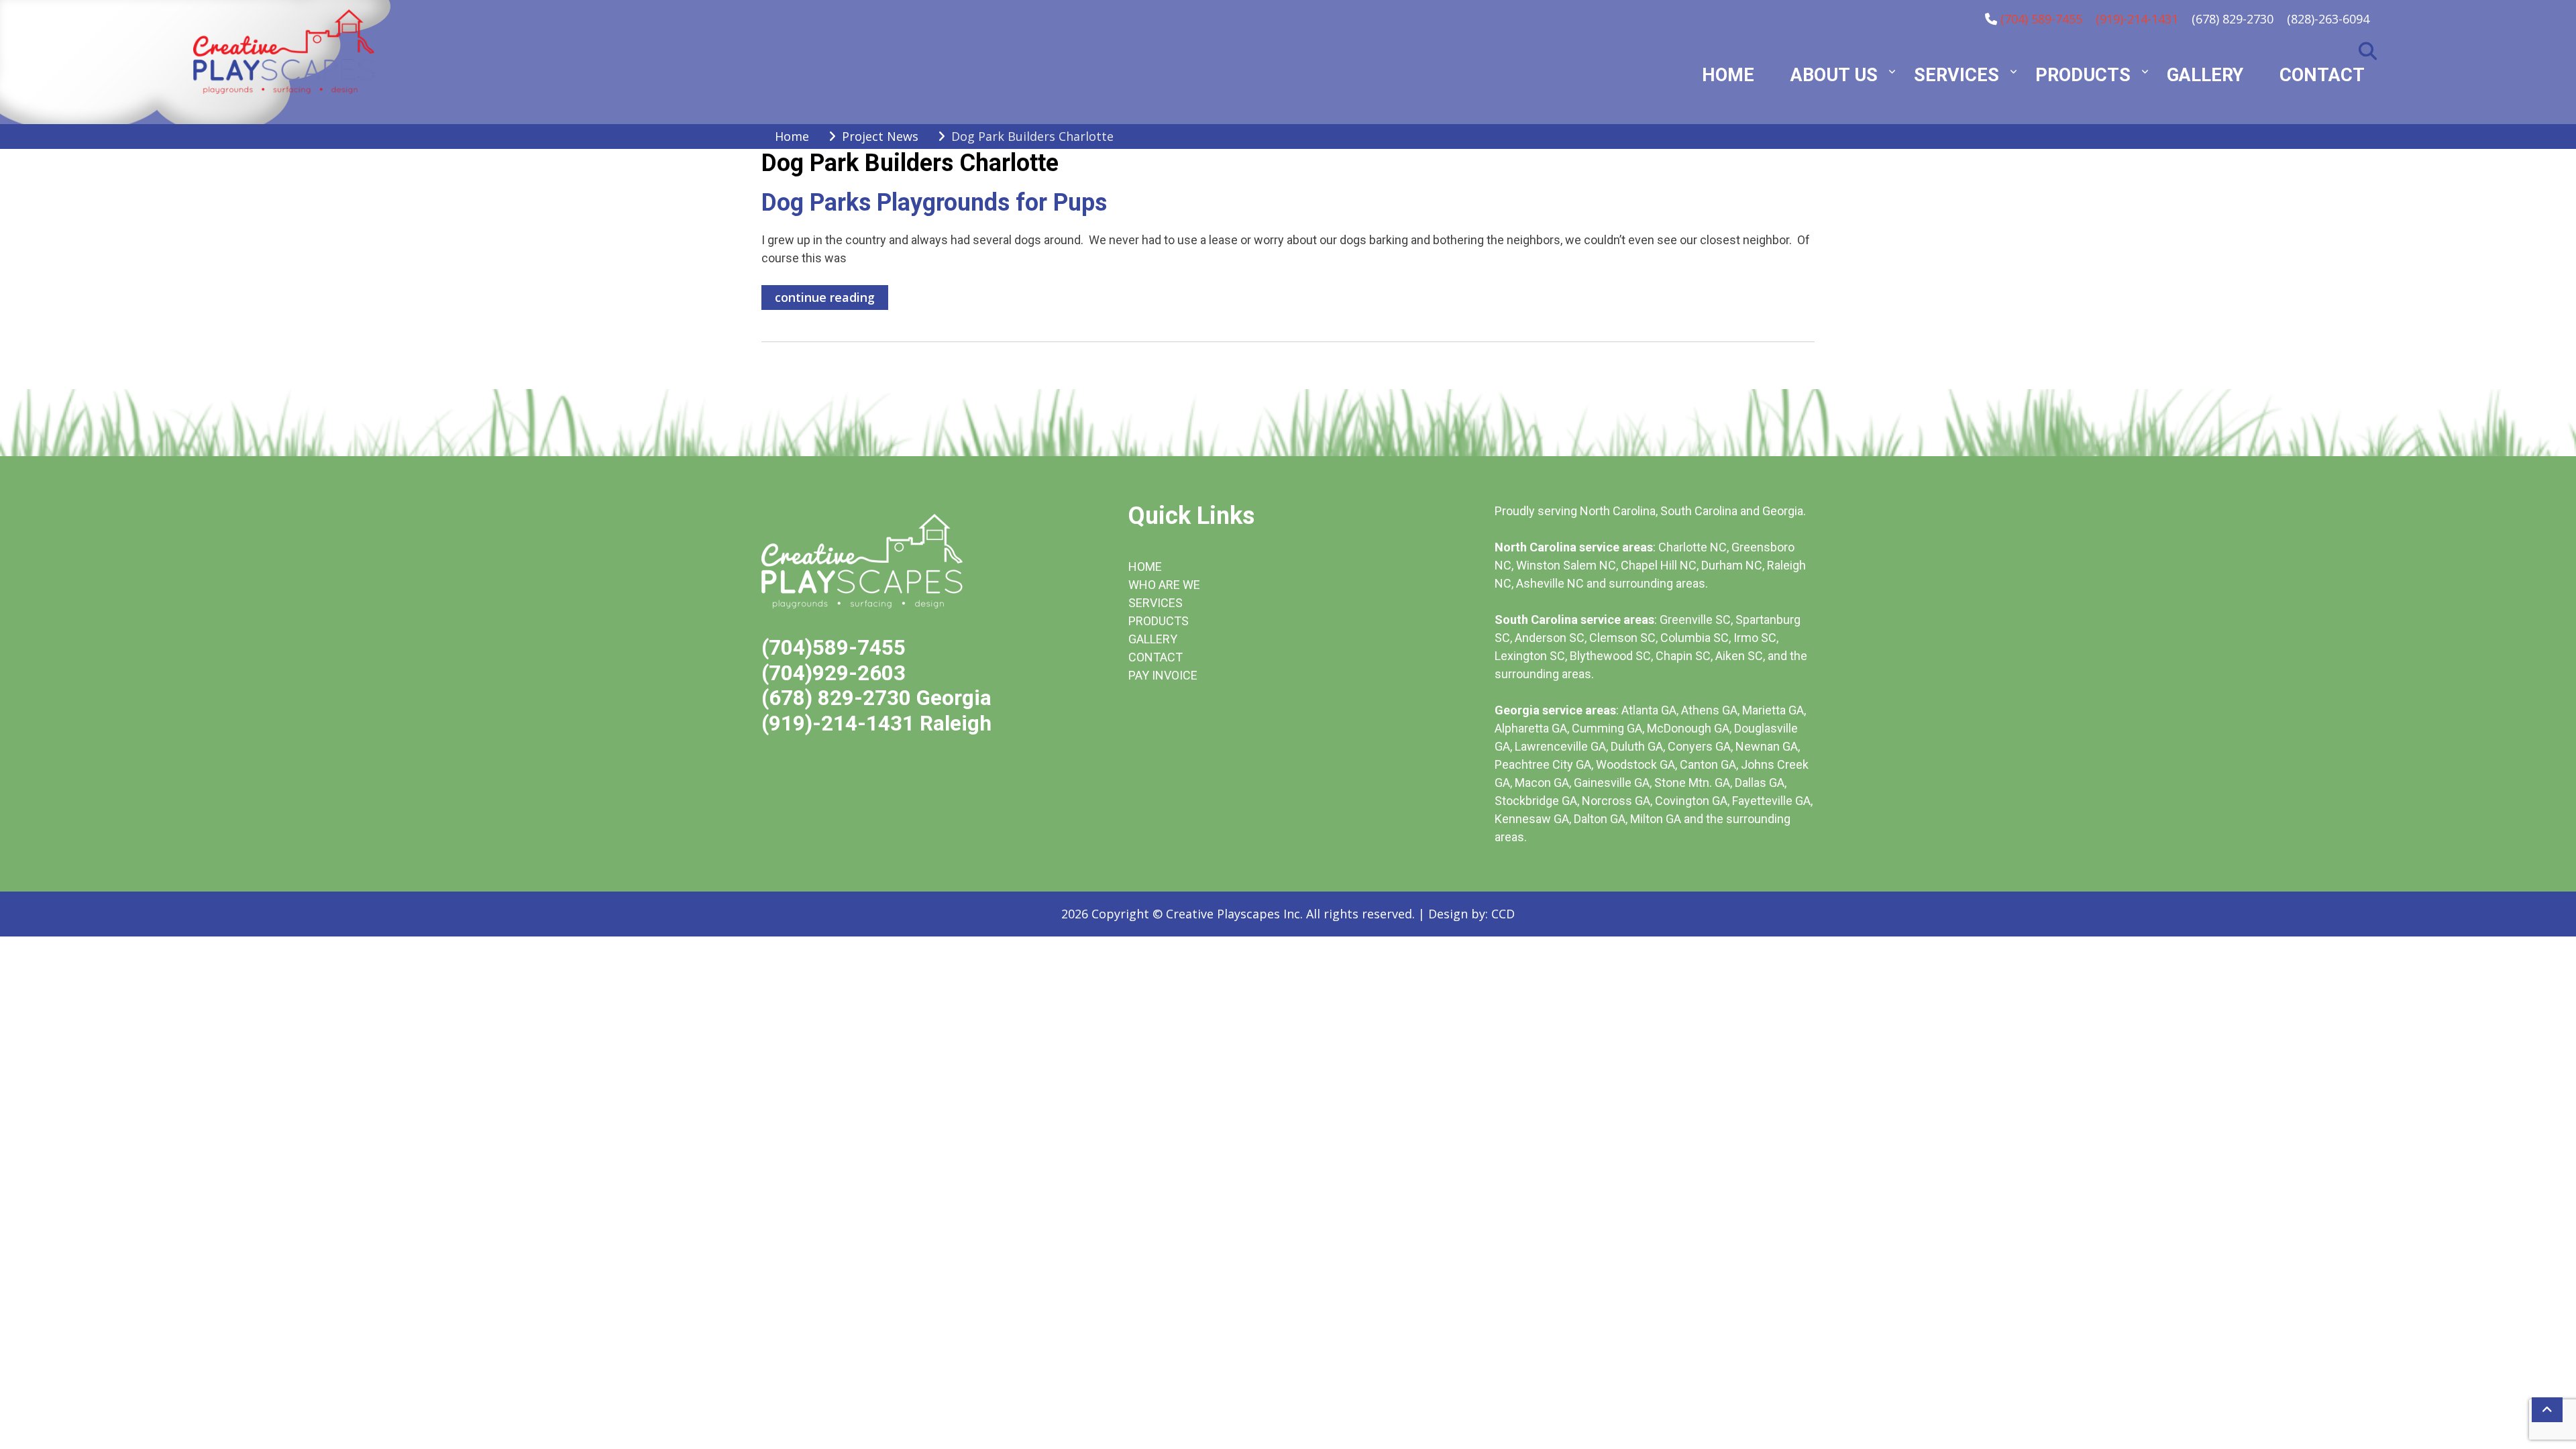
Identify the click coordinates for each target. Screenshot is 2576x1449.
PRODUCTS (1159, 621)
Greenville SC (1695, 620)
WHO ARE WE (1164, 585)
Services (1956, 75)
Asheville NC (1550, 583)
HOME (1145, 567)
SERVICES (1156, 603)
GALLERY (1153, 639)
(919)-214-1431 (2137, 19)
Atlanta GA (1649, 710)
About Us (1834, 75)
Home (1728, 75)
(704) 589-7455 (2041, 19)
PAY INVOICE (1163, 675)
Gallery (2205, 75)
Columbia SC (1695, 638)
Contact (2322, 75)
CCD (1503, 914)
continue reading (825, 297)
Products (2083, 75)
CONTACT (1156, 657)
